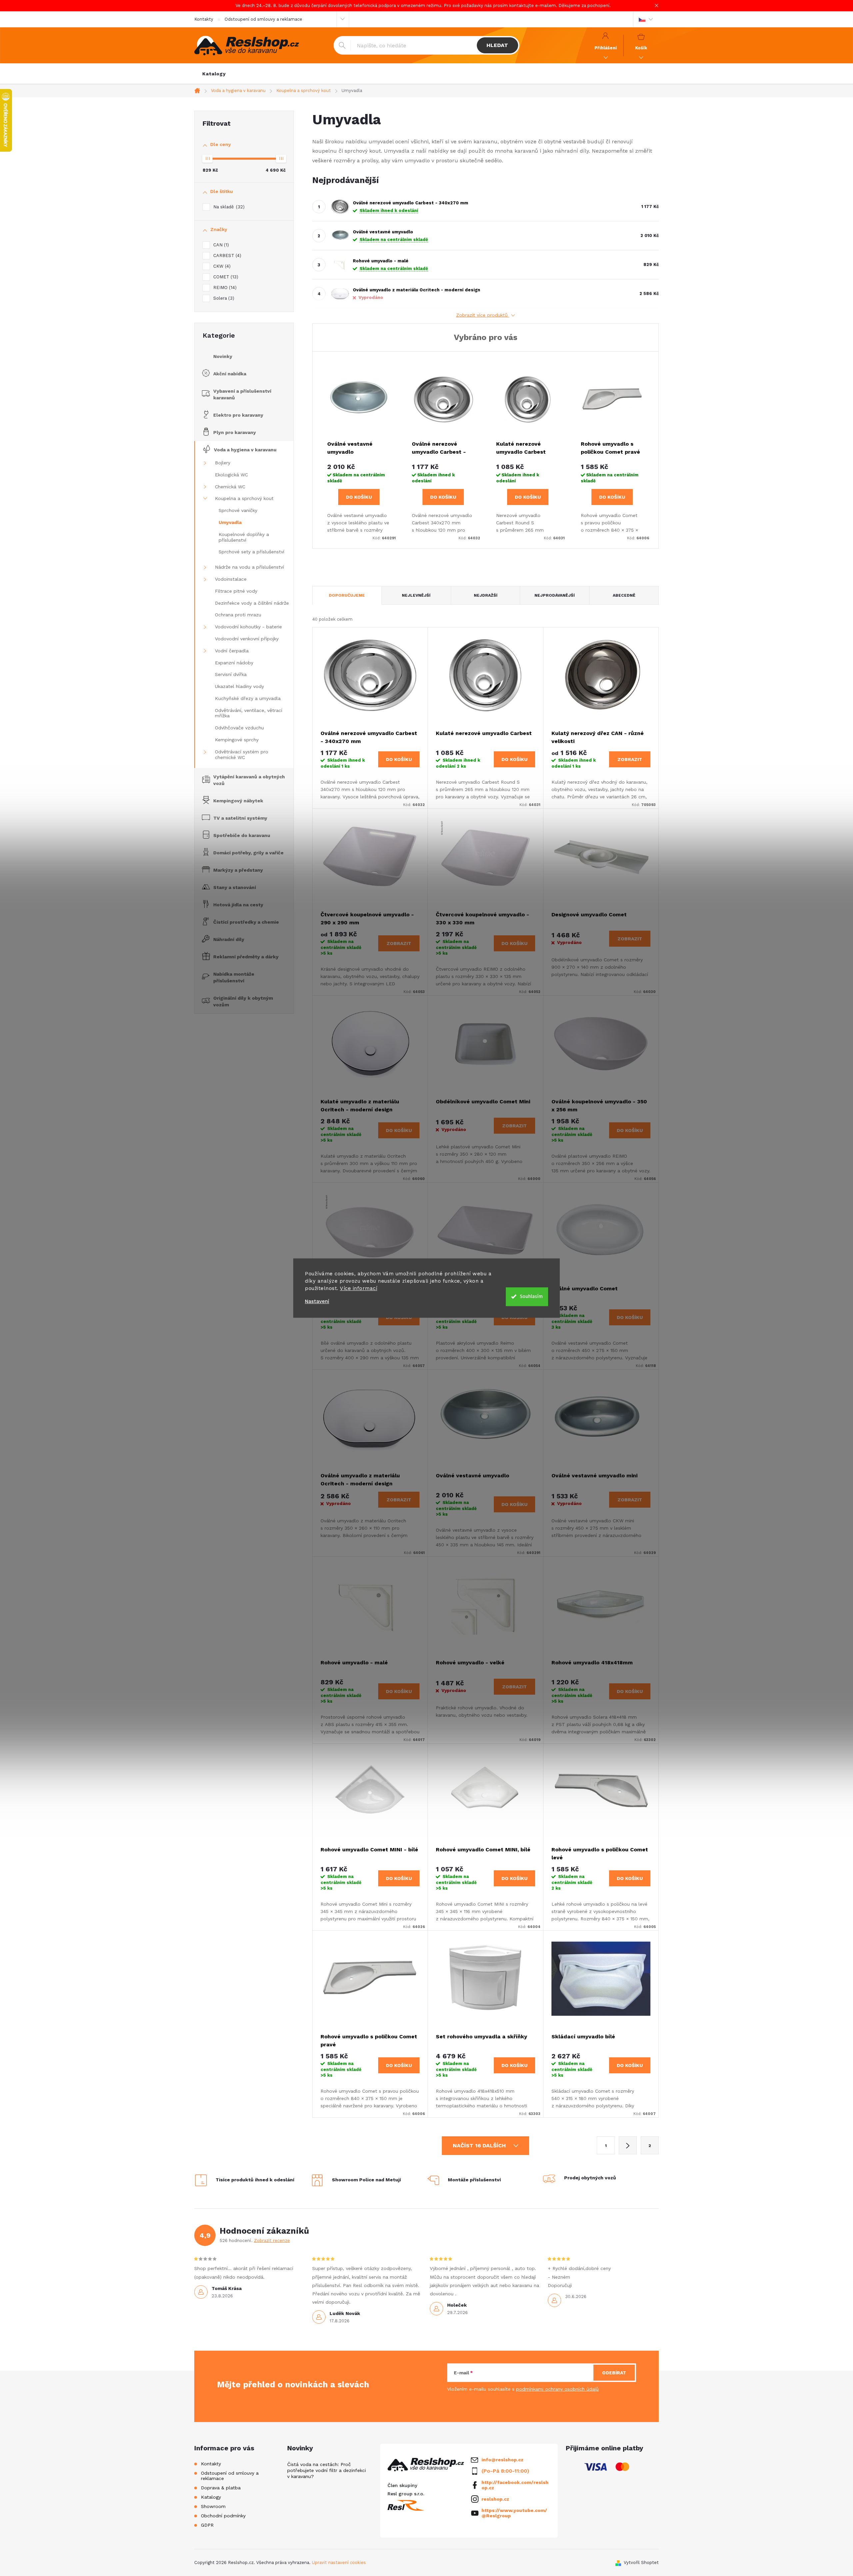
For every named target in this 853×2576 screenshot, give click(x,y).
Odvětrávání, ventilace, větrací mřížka (249, 713)
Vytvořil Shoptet (641, 2562)
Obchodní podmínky (223, 2516)
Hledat (497, 45)
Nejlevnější (416, 595)
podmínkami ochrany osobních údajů (557, 2389)
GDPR (207, 2525)
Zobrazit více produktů (483, 315)
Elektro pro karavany (238, 415)
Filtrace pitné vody (236, 591)
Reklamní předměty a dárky (246, 957)
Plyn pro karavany (235, 432)
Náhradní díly (229, 939)
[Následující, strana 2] (628, 2145)
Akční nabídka (230, 374)
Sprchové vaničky (238, 510)
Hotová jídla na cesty (238, 905)
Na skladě (228, 207)
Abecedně (624, 595)
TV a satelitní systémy (240, 818)
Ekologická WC (231, 475)
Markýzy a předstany (238, 870)
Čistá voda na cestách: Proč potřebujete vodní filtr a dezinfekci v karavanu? (327, 2470)
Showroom (213, 2506)
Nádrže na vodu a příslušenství (249, 567)
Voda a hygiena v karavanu (245, 450)
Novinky (223, 356)
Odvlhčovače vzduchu (239, 728)
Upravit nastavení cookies (339, 2562)
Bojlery (223, 463)
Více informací (359, 1288)
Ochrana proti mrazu (238, 615)
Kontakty (204, 19)
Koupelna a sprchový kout (244, 498)
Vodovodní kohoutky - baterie (248, 627)
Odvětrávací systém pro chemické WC (242, 754)
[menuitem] (214, 74)
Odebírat (614, 2373)
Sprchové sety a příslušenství (251, 552)
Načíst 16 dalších (480, 2145)
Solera (223, 298)
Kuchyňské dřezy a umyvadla (248, 698)
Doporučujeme (347, 595)
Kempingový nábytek (238, 801)
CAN (220, 245)
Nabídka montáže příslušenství (234, 977)
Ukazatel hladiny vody (239, 686)
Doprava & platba (221, 2488)
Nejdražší (486, 595)
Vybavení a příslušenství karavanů (242, 394)
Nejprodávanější (555, 595)
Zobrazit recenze (272, 2240)
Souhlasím (531, 1296)
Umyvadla (230, 522)
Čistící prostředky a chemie (246, 922)
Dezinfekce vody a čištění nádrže (252, 603)
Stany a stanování (235, 887)
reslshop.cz (495, 2499)
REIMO (224, 287)
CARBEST (226, 255)
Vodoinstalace (231, 579)
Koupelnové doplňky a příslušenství (244, 537)
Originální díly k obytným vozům (243, 1001)
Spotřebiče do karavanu (242, 835)
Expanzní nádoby (234, 663)
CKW (221, 266)
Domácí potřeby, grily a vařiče (248, 853)
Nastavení (317, 1301)
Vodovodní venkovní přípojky (247, 639)
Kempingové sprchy (237, 740)
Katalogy (211, 2497)
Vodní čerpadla (232, 651)
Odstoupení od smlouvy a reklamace (263, 19)
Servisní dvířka (231, 674)
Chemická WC (230, 487)
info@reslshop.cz (502, 2460)
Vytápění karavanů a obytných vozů (249, 780)
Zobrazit (630, 759)
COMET (225, 277)
